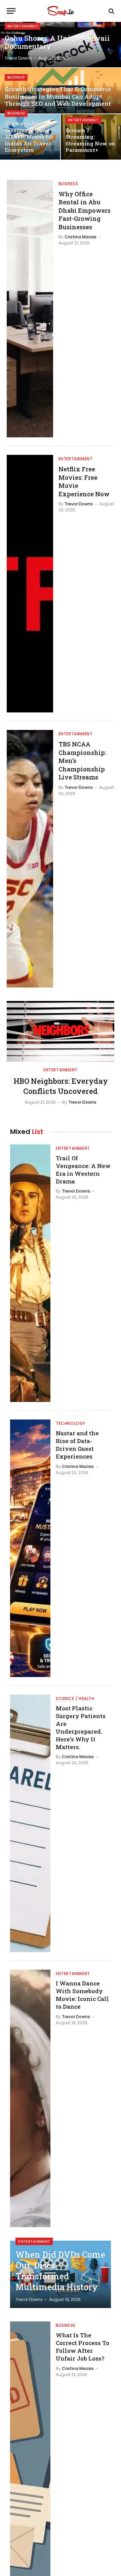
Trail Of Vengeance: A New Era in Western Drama (83, 1170)
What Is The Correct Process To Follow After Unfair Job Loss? (83, 2347)
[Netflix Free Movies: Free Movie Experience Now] (30, 584)
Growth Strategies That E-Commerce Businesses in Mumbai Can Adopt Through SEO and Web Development (58, 96)
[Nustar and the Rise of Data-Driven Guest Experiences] (30, 1548)
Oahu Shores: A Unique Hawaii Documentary (57, 42)
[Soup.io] (61, 11)
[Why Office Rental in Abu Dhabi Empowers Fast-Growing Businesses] (30, 309)
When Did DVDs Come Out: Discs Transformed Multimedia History (60, 2271)
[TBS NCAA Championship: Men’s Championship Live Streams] (30, 859)
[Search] (111, 11)
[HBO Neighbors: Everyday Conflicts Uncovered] (61, 1031)
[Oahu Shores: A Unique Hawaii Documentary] (61, 45)
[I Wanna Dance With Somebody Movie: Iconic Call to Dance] (30, 2098)
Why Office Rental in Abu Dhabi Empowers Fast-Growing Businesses (85, 210)
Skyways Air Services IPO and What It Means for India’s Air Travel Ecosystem (29, 137)
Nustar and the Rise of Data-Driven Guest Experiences (77, 1445)
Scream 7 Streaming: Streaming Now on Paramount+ (90, 140)
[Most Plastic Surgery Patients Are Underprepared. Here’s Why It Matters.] (30, 1823)
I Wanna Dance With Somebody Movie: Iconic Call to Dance (82, 1995)
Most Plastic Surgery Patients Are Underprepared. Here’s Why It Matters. (81, 1727)
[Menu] (11, 11)
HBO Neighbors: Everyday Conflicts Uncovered (61, 1086)
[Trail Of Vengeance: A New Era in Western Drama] (30, 1273)
